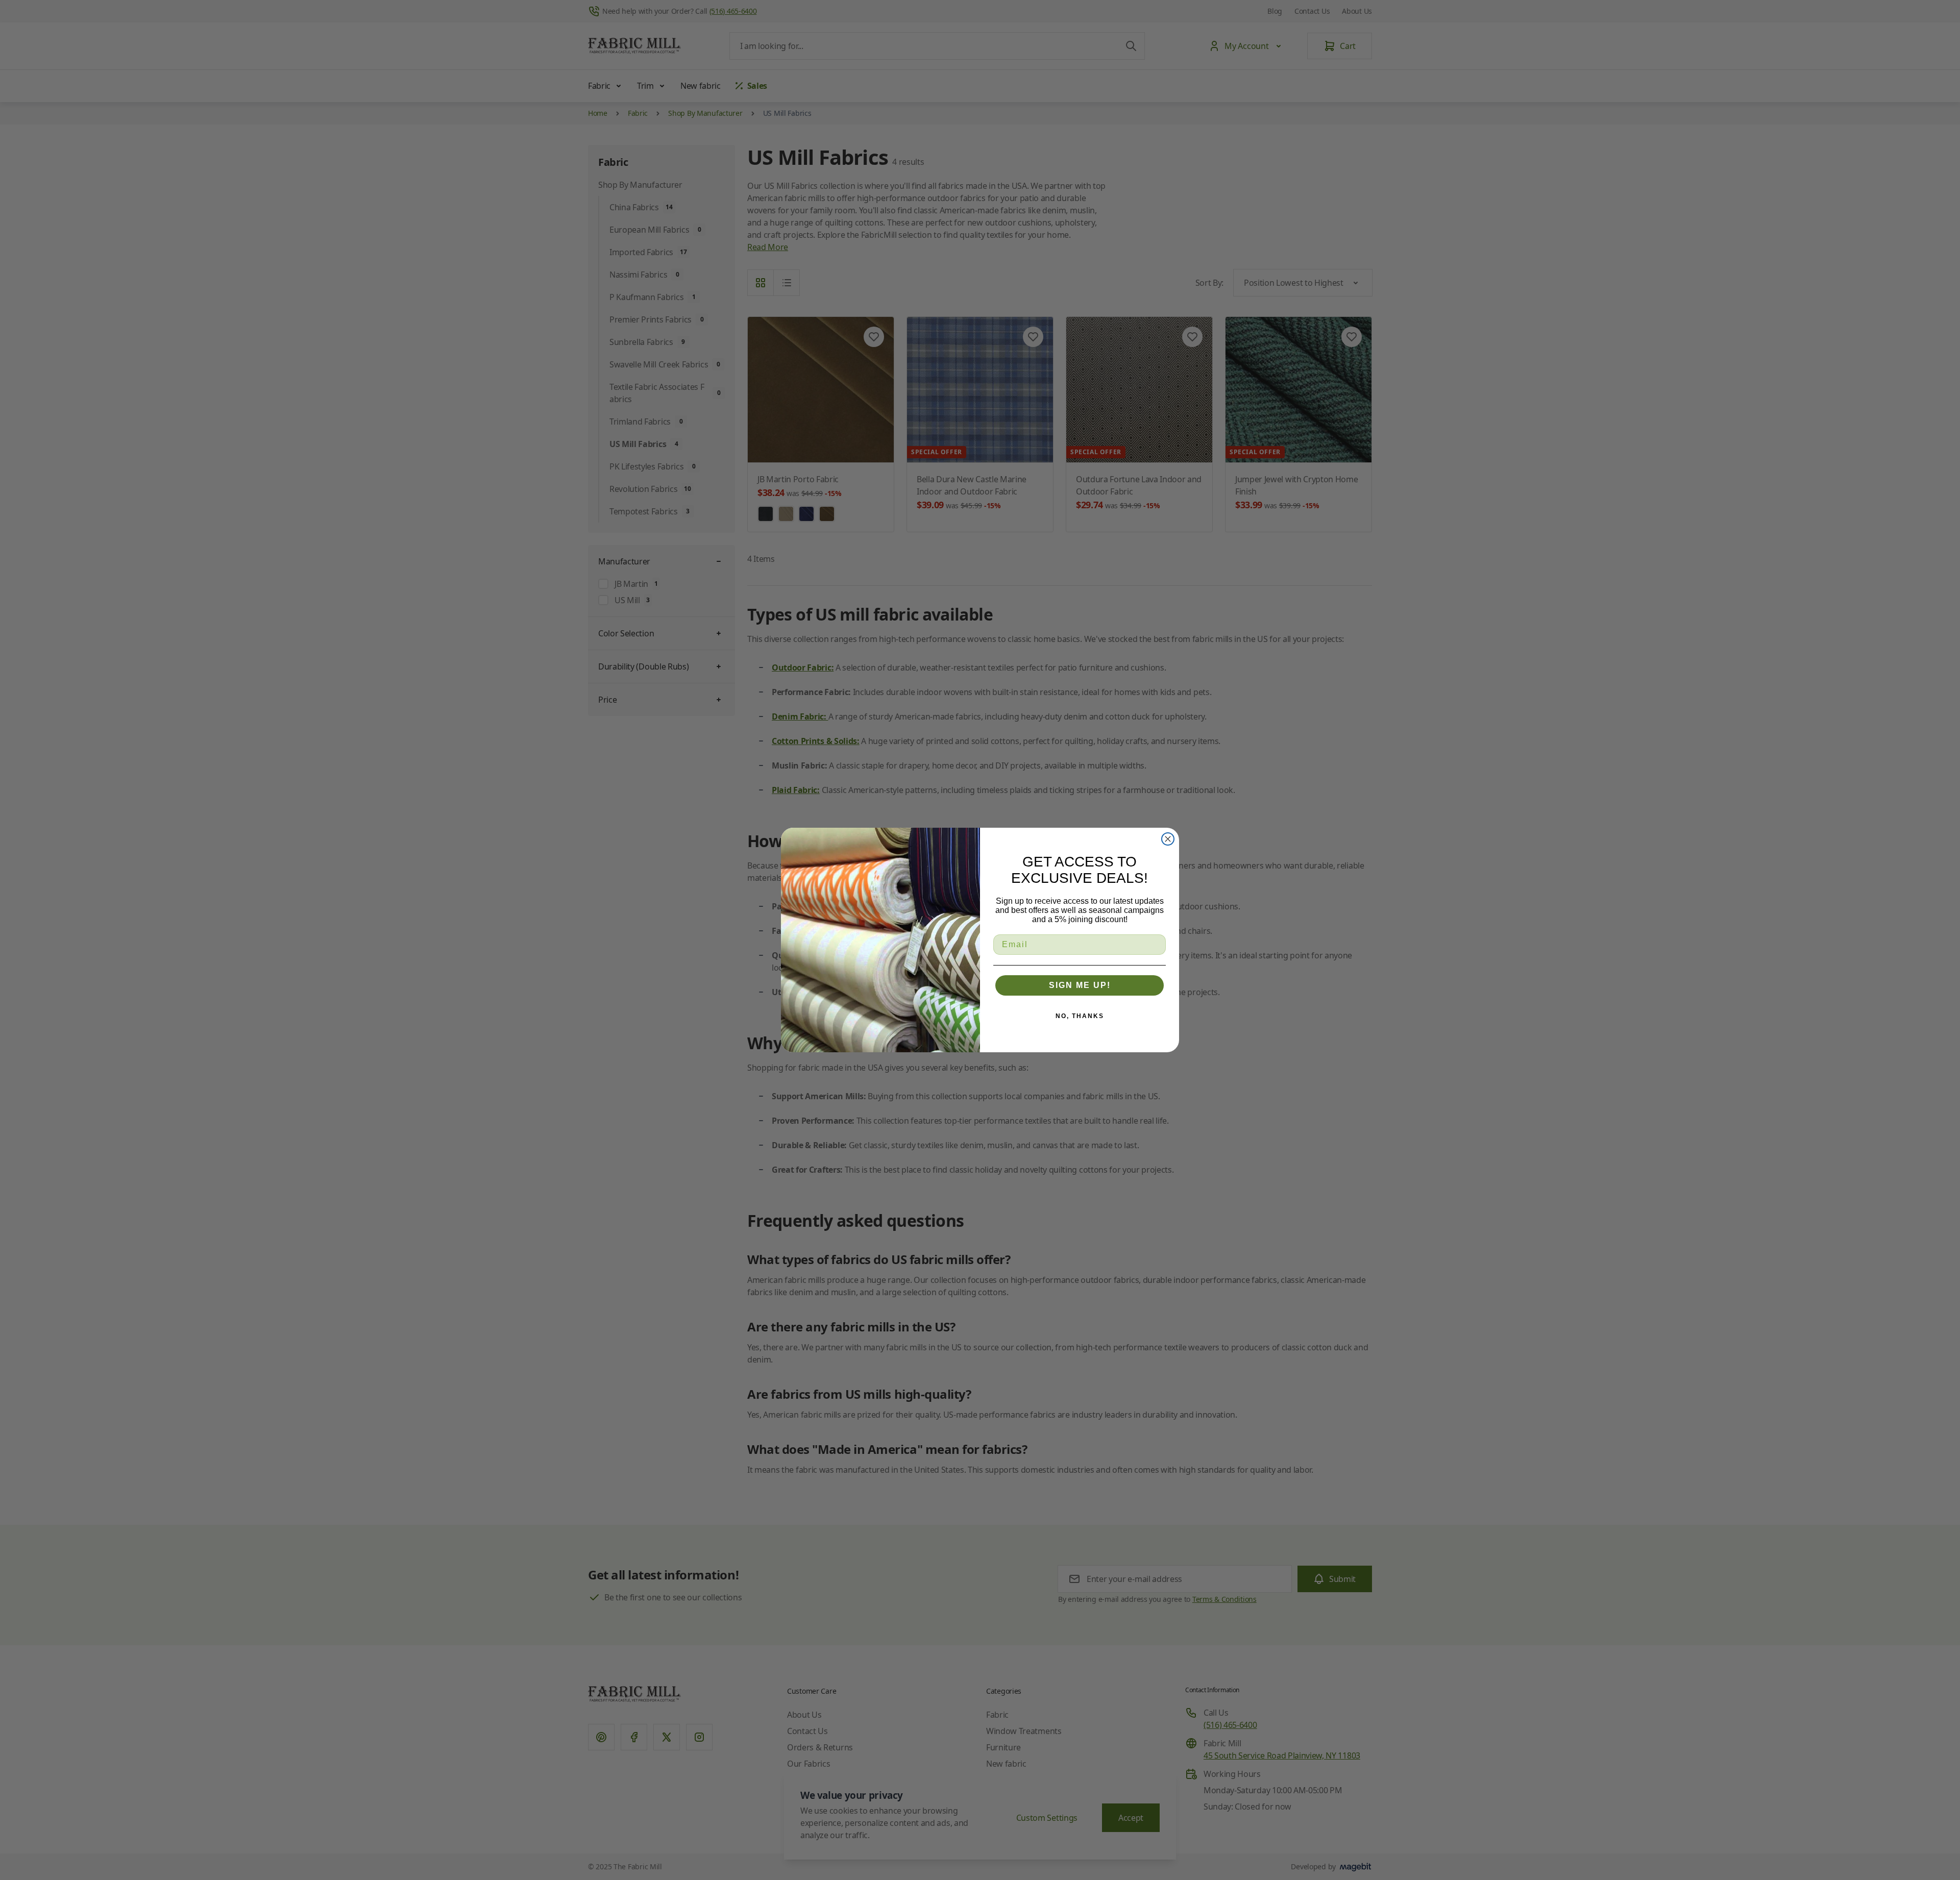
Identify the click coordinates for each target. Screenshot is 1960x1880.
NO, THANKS (1080, 1016)
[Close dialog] (1168, 839)
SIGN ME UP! (1080, 985)
